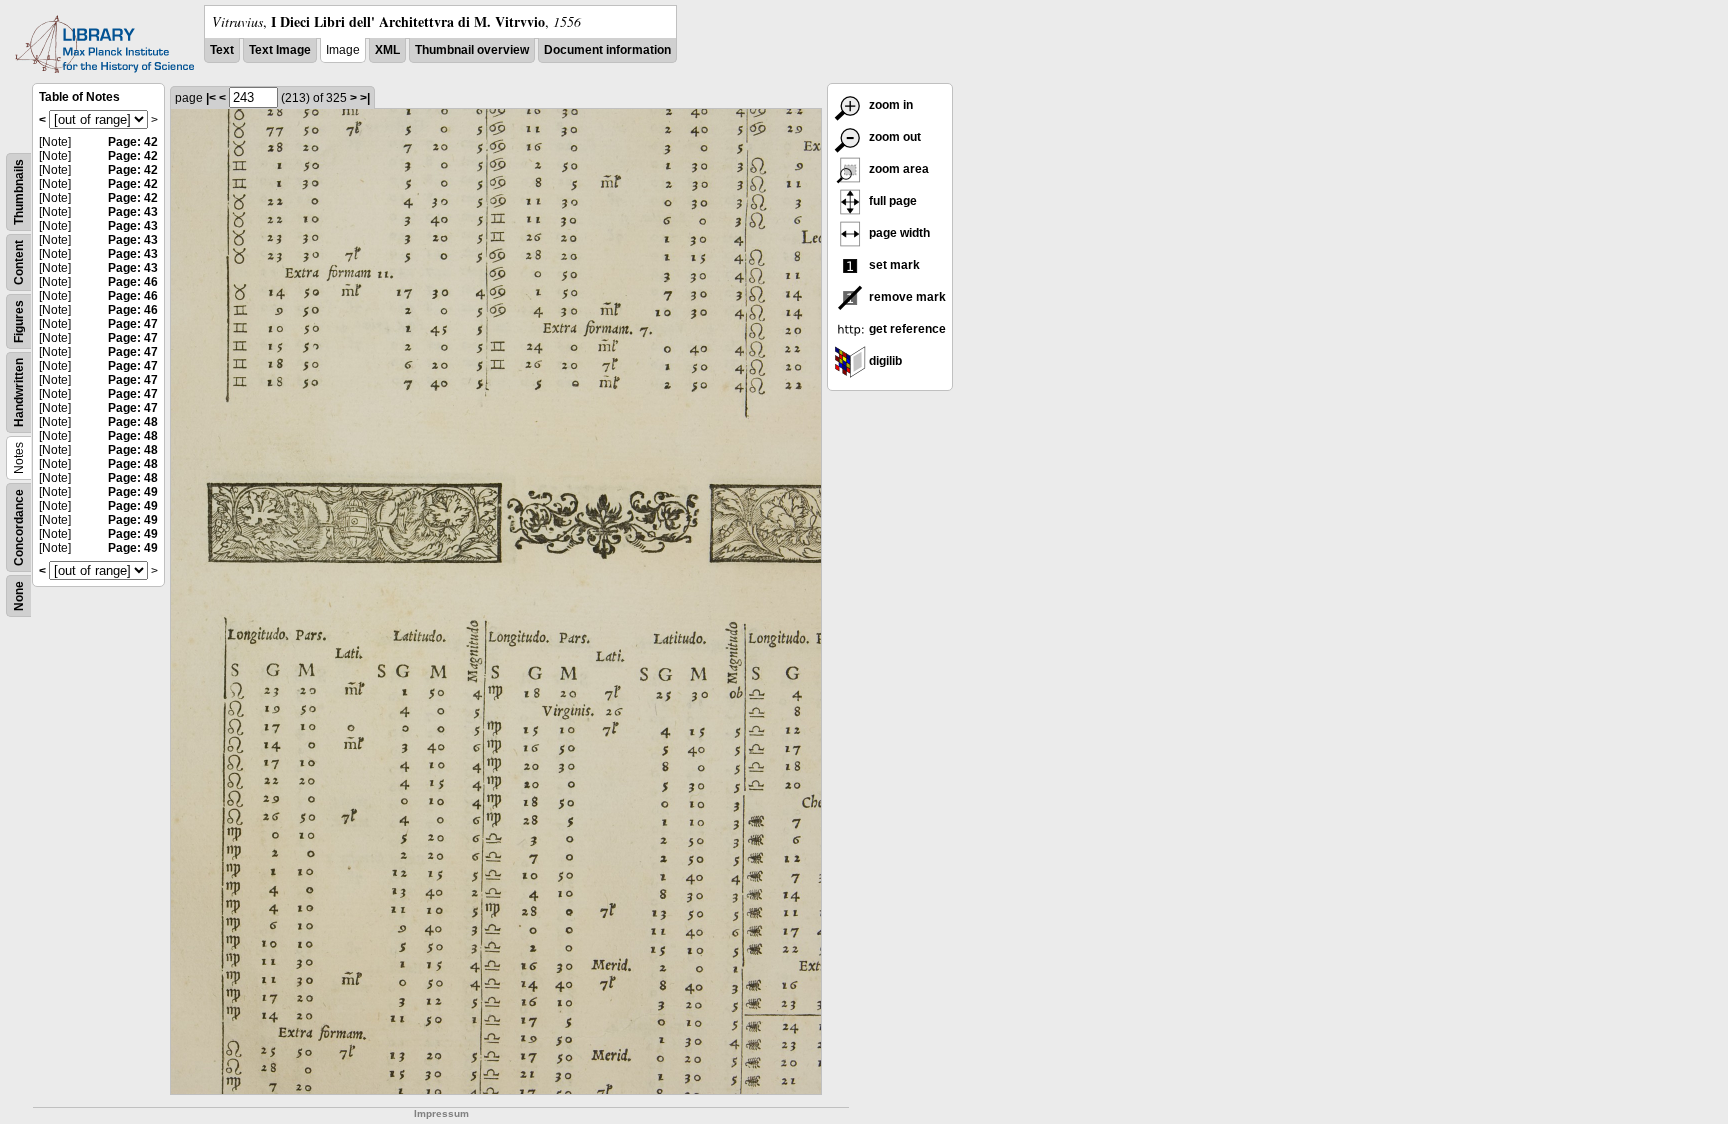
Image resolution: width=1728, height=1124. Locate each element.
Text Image (280, 50)
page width (898, 233)
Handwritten (19, 392)
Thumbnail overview (472, 50)
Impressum (441, 1113)
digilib (884, 361)
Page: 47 (133, 324)
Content (19, 262)
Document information (607, 50)
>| (365, 98)
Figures (19, 321)
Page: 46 (133, 282)
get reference (906, 329)
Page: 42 (133, 142)
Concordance (19, 527)
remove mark (906, 297)
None (19, 596)
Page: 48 (133, 422)
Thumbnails (19, 192)
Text (222, 50)
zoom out (893, 137)
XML (387, 50)
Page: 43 (133, 212)
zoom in (889, 105)
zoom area (897, 169)
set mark (893, 265)
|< (211, 98)
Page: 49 (133, 492)
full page (891, 201)
